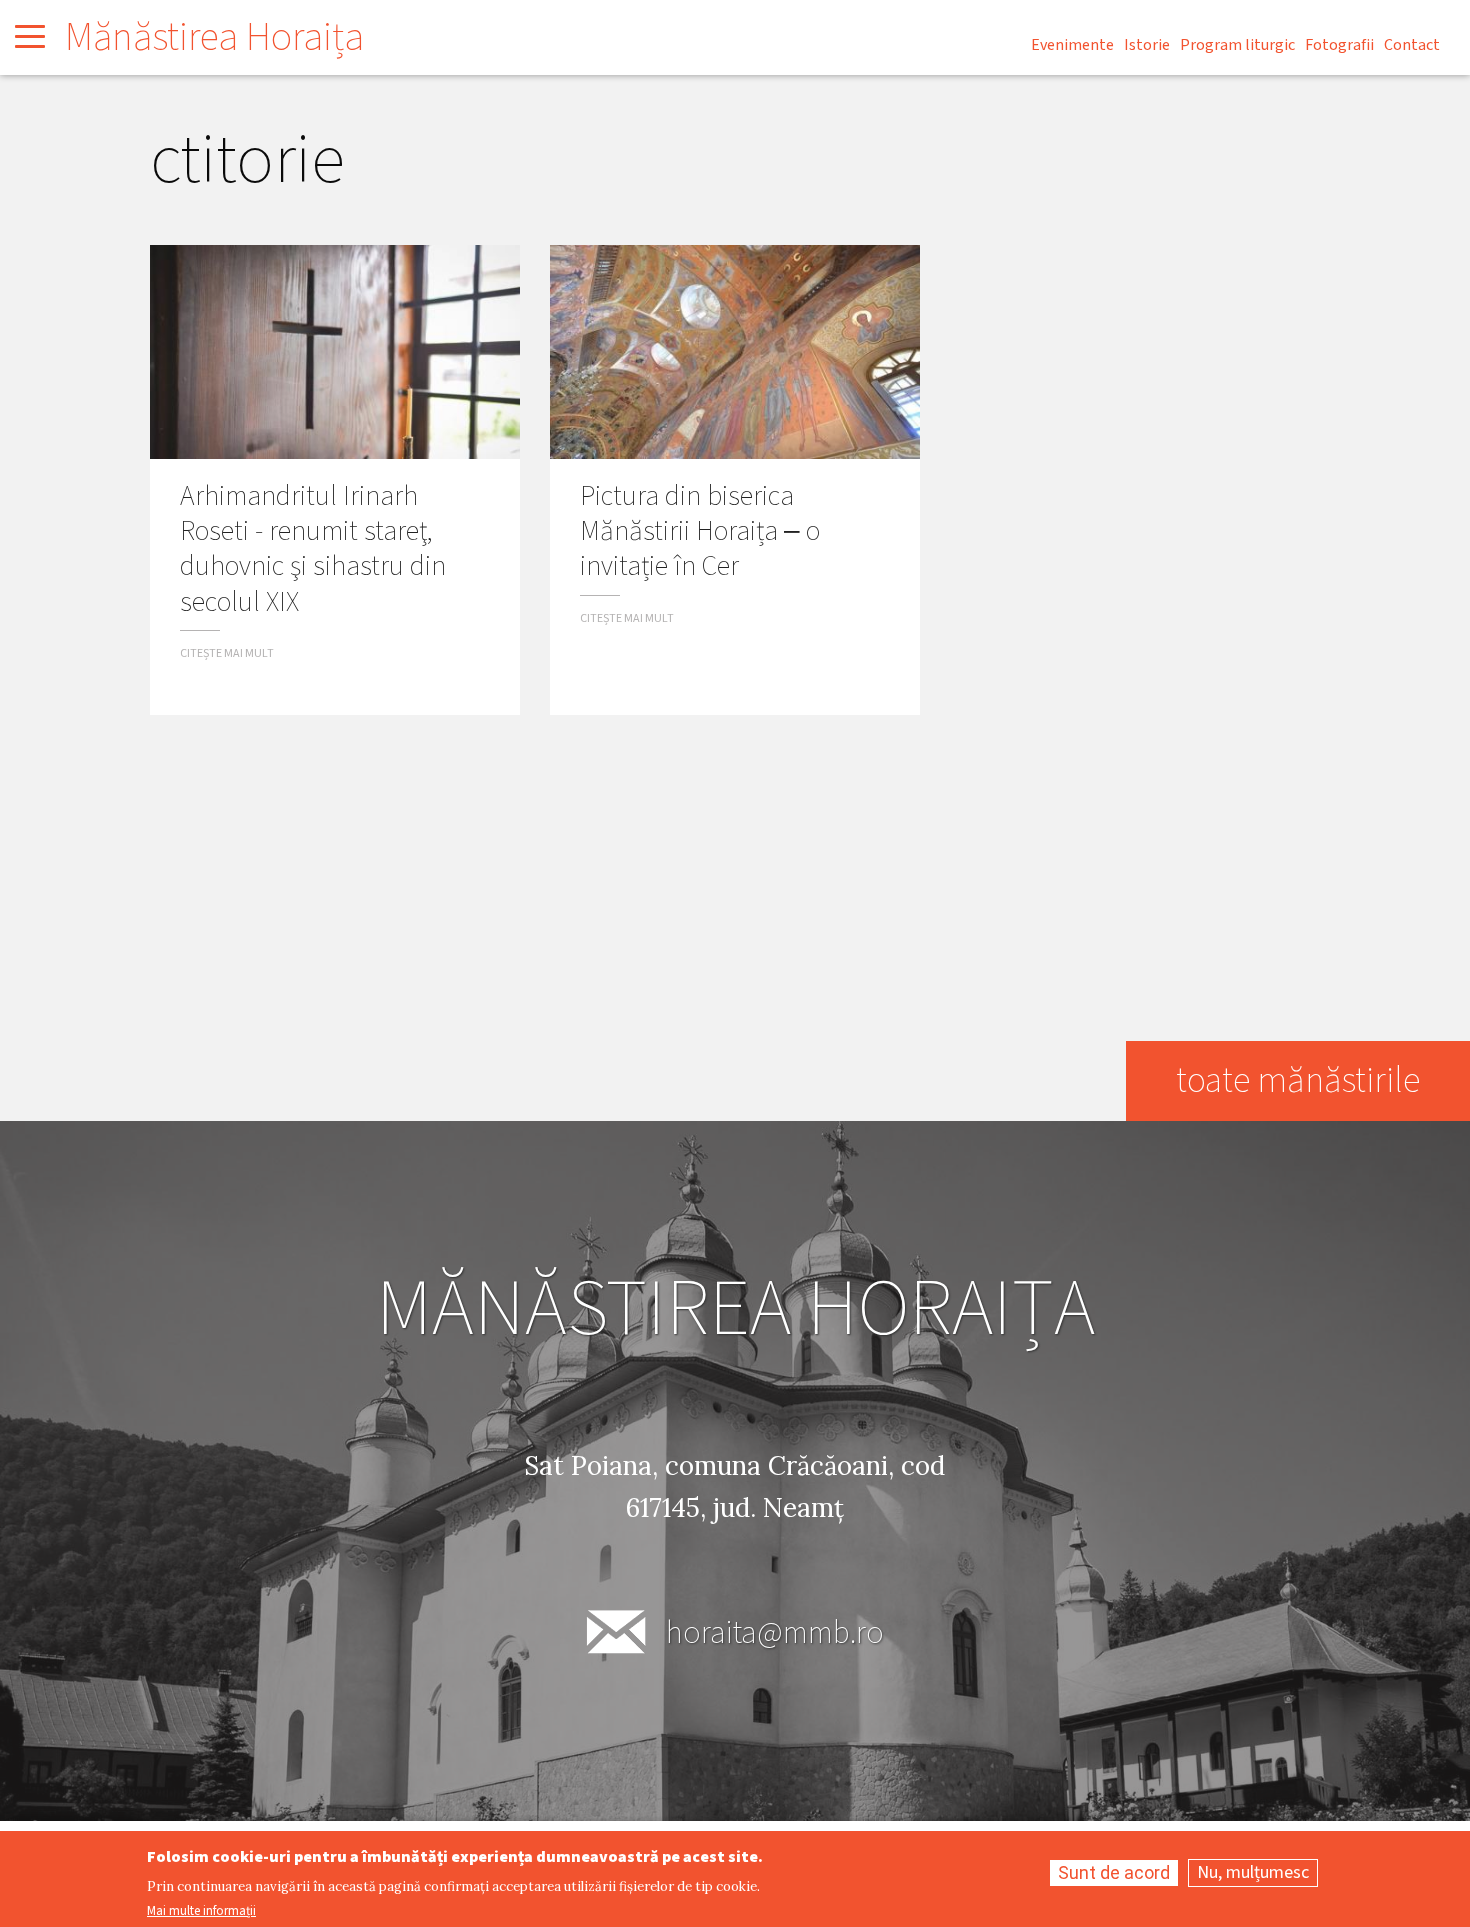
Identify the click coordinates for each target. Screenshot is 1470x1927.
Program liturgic (1237, 45)
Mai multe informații (201, 1911)
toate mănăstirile (1298, 1080)
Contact (1412, 45)
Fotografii (1339, 45)
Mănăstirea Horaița (214, 37)
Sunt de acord (1114, 1872)
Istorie (1147, 45)
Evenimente (1072, 45)
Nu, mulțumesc (1253, 1872)
